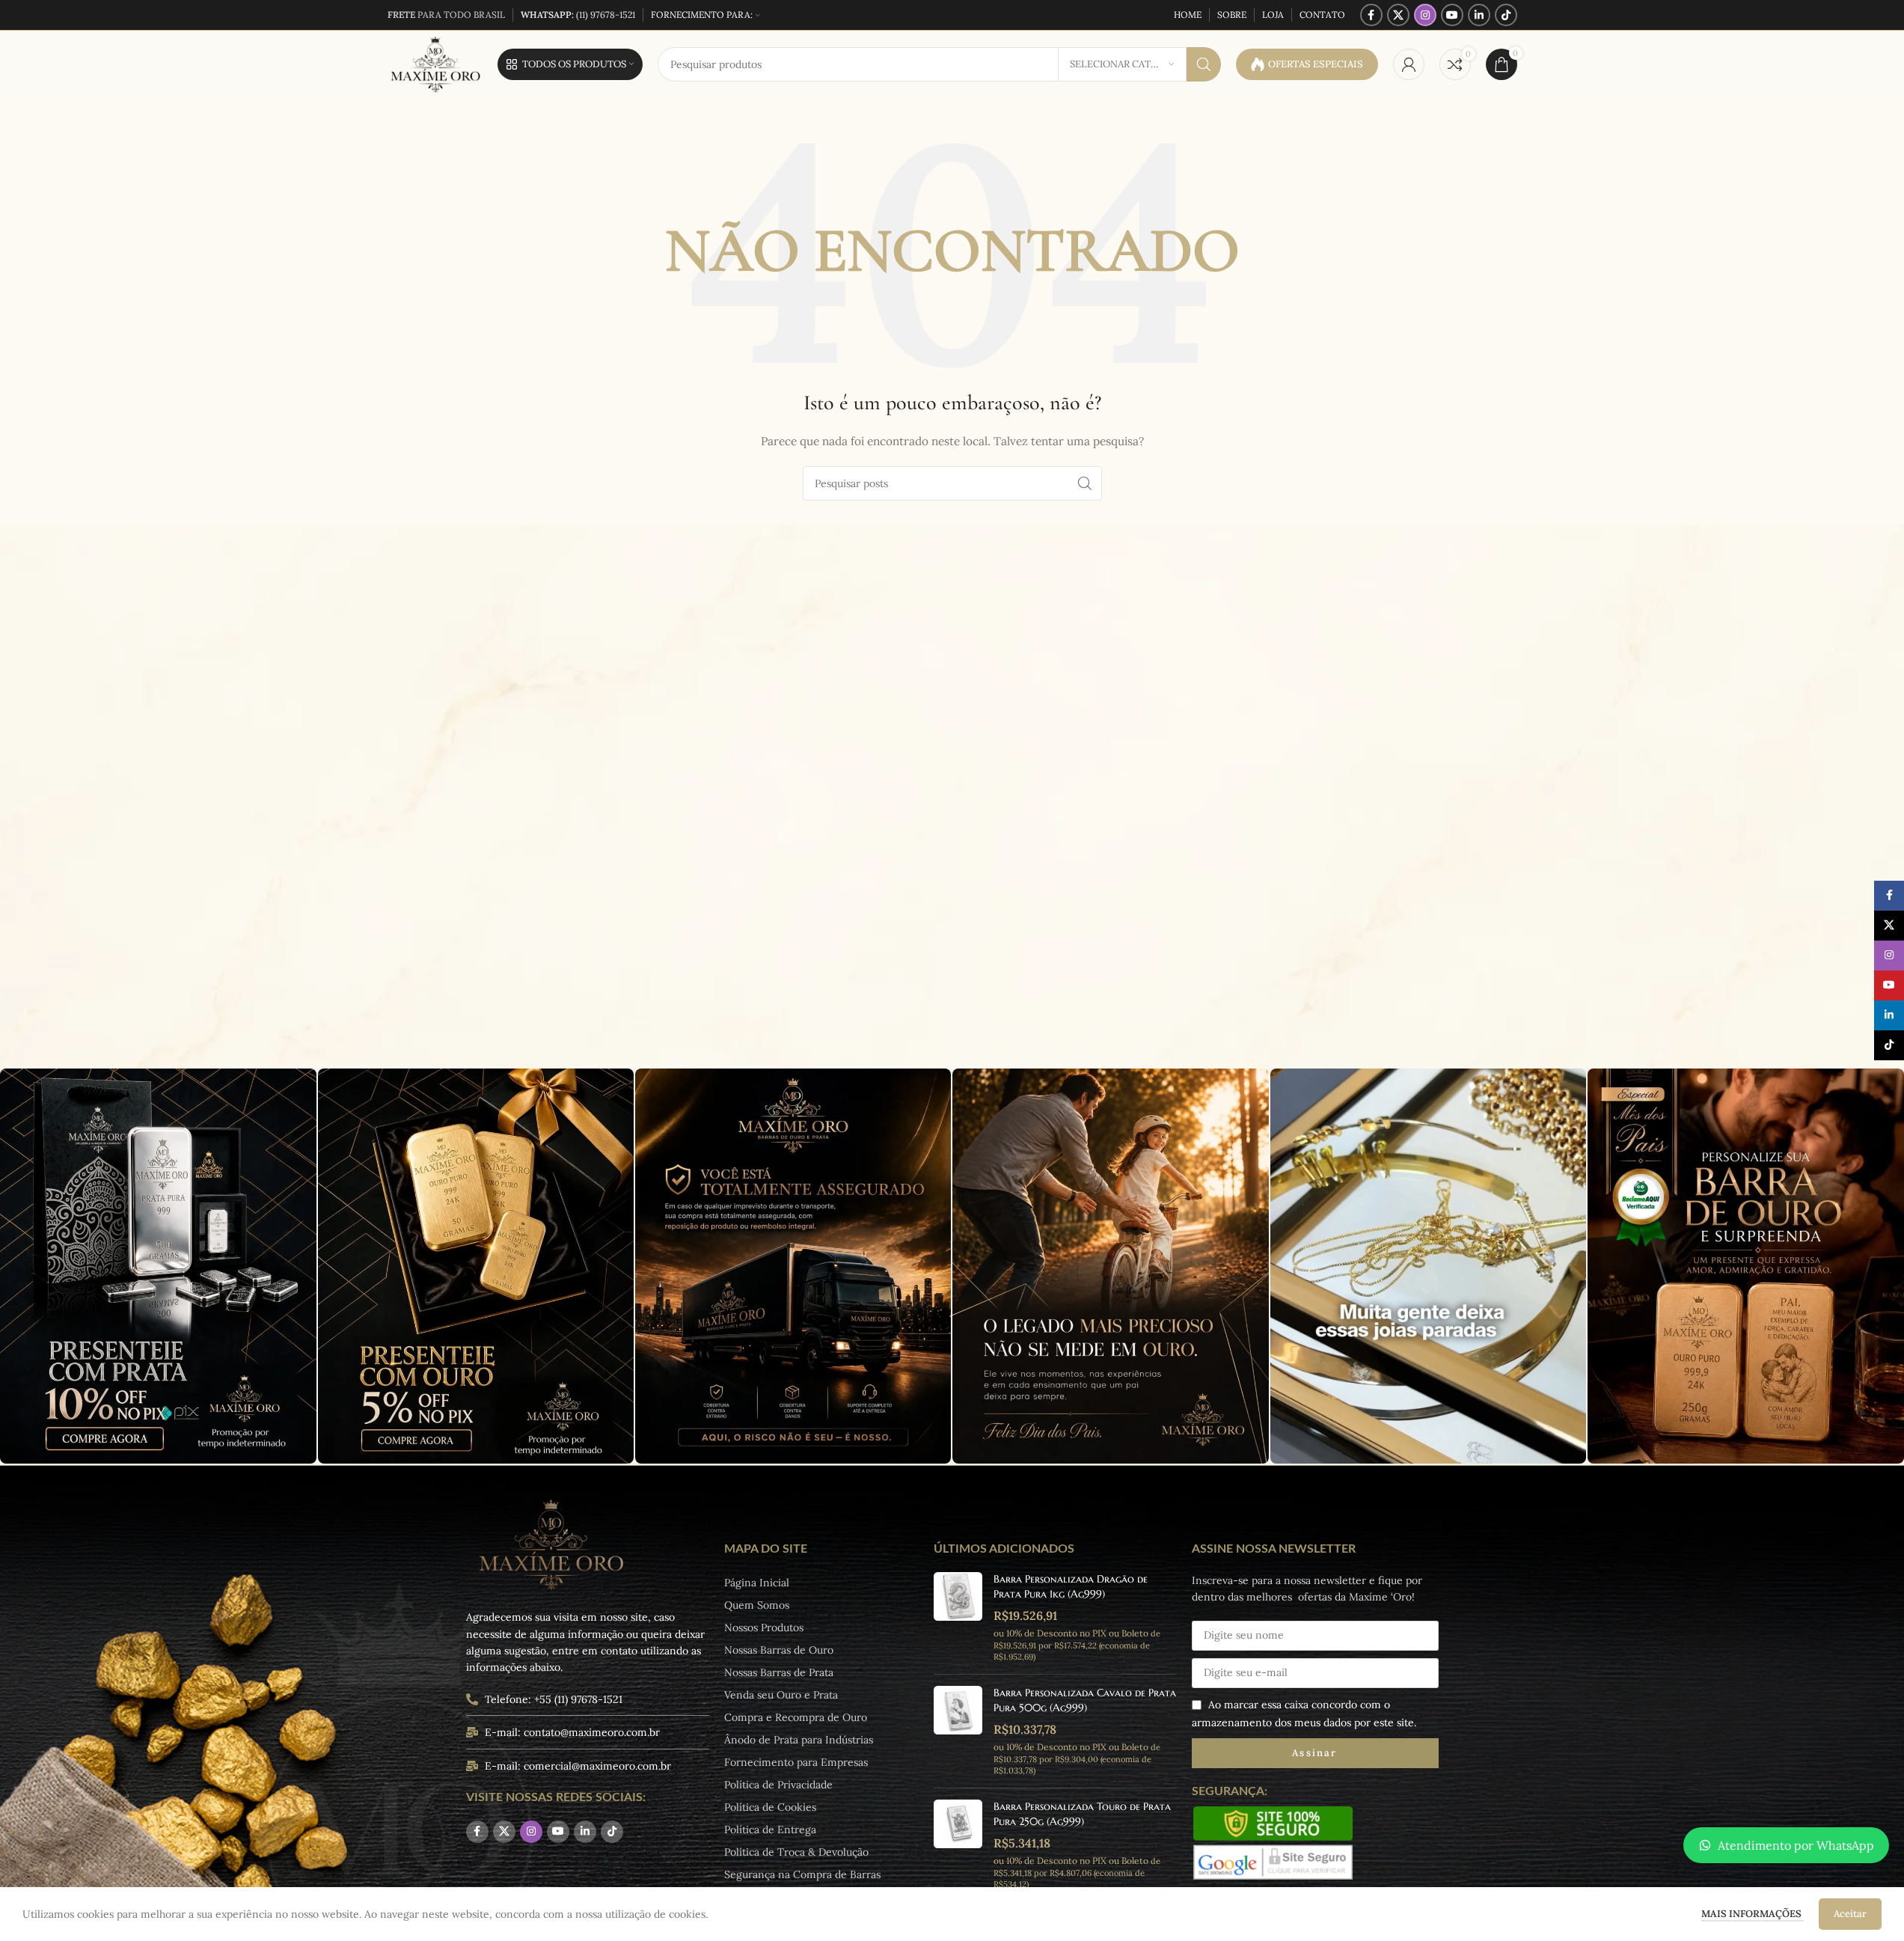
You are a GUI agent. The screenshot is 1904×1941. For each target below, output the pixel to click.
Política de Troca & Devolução (796, 1852)
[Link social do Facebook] (1371, 15)
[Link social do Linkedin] (1479, 15)
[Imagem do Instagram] (158, 1266)
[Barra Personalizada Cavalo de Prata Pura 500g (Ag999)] (958, 1731)
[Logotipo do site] (435, 64)
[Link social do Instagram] (1425, 15)
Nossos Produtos (764, 1627)
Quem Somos (757, 1605)
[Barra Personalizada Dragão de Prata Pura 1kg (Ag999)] (958, 1617)
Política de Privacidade (778, 1785)
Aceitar (1850, 1914)
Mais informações (1753, 1914)
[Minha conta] (1409, 64)
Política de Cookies (770, 1807)
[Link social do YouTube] (1452, 15)
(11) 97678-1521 (578, 15)
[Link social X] (1398, 15)
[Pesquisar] (1204, 64)
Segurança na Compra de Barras (802, 1874)
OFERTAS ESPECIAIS (1316, 64)
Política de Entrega (770, 1830)
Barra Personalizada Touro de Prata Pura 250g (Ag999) (1082, 1814)
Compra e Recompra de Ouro (796, 1717)
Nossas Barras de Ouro (779, 1650)
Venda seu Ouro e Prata (781, 1695)
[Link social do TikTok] (1506, 15)
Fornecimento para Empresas (796, 1762)
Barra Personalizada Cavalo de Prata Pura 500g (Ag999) (1085, 1700)
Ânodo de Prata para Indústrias (799, 1740)
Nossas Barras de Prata (779, 1672)
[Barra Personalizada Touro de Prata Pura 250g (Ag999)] (958, 1845)
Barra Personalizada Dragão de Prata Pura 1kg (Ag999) (1071, 1586)
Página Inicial (757, 1583)
